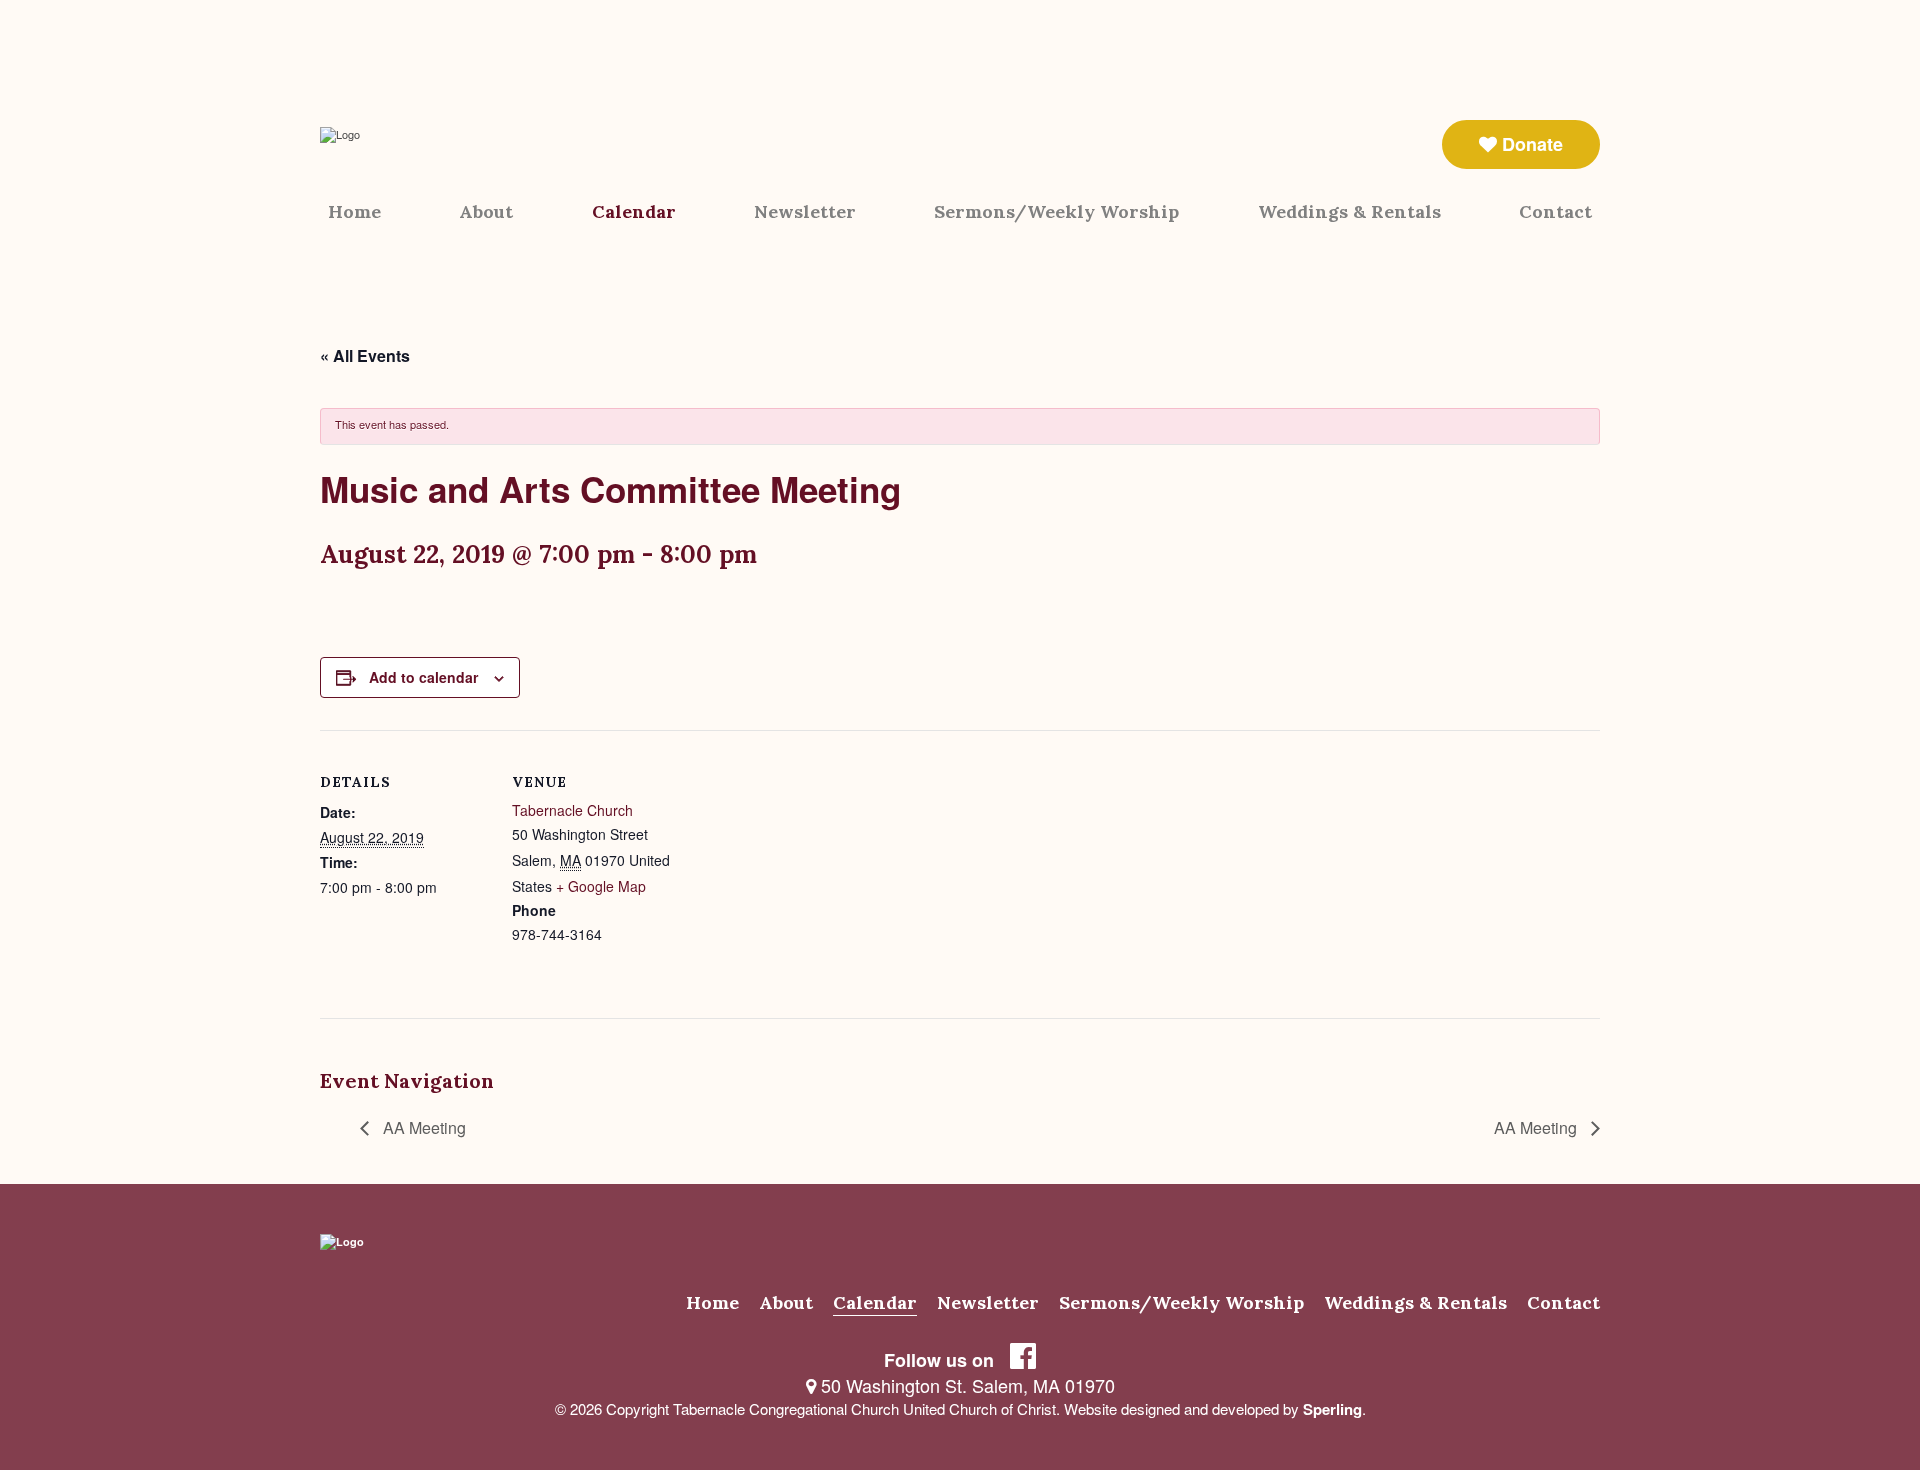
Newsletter (805, 211)
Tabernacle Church (572, 810)
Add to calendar (423, 677)
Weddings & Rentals (1349, 211)
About (486, 211)
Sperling (1332, 1409)
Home (354, 211)
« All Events (365, 355)
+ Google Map (601, 886)
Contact (1555, 211)
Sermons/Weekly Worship (1056, 211)
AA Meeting (422, 1127)
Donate (1530, 144)
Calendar (634, 211)
